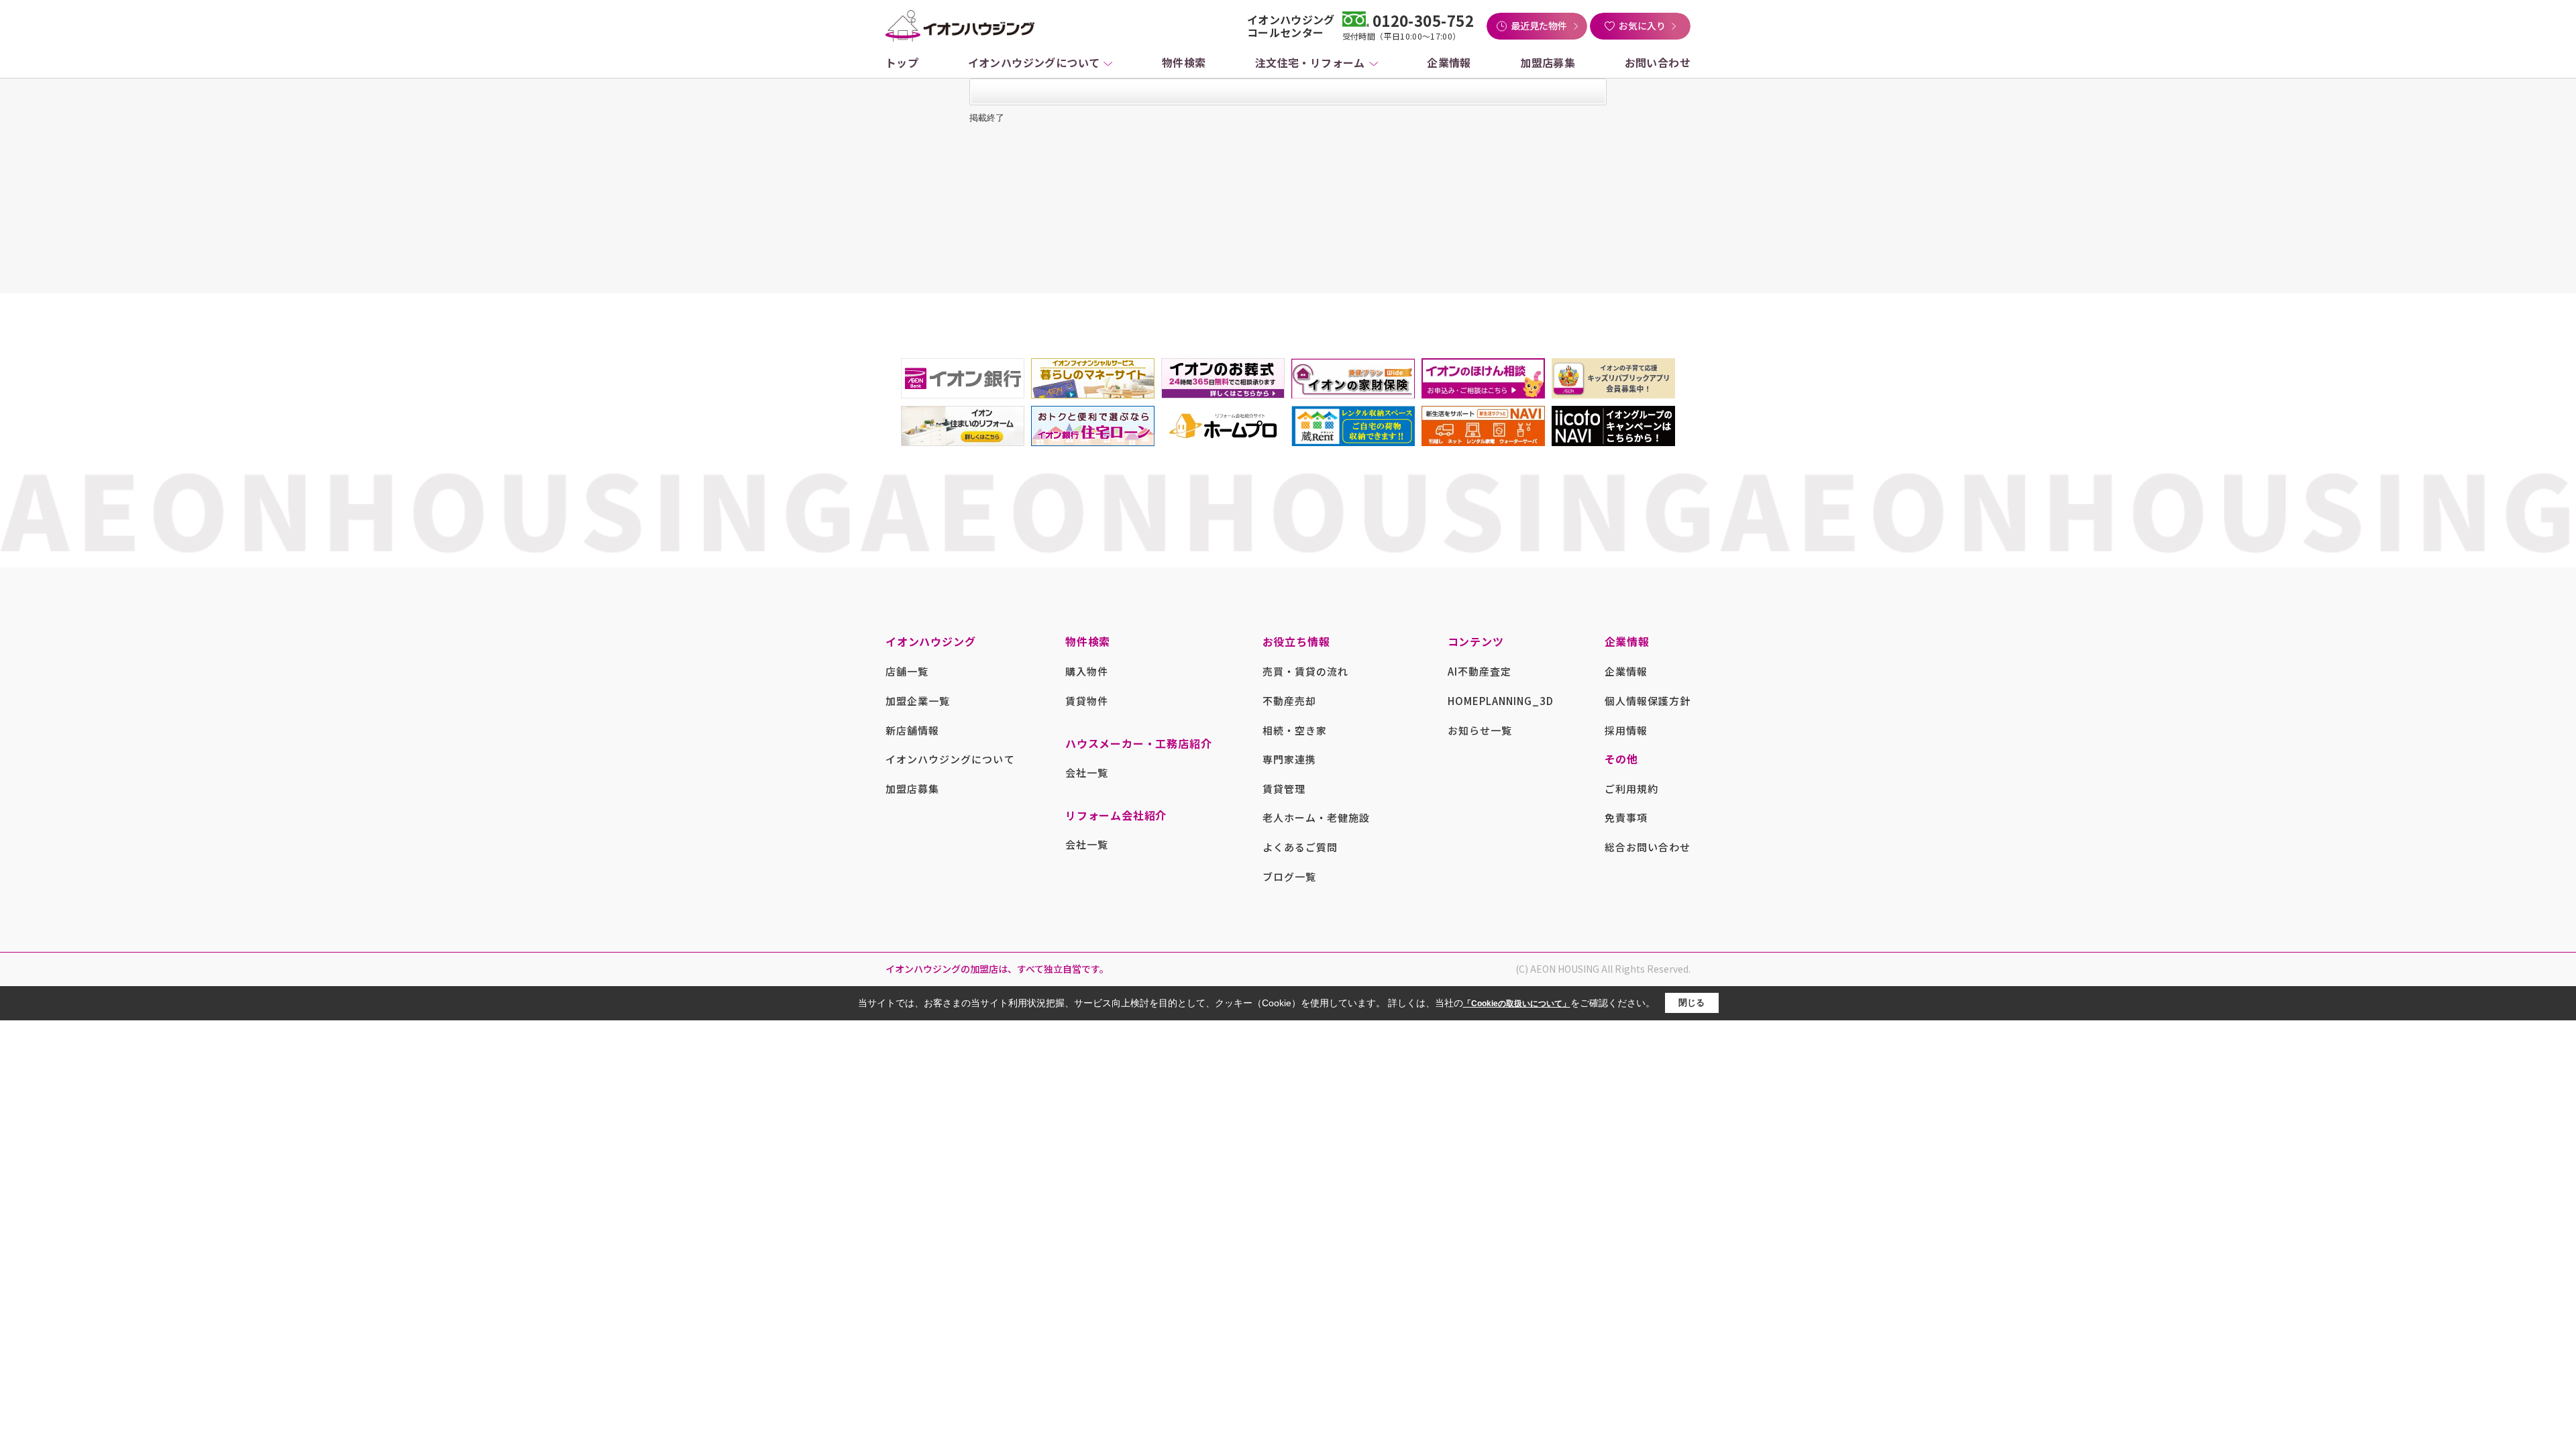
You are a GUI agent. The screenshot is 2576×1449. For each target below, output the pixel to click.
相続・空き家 (1295, 730)
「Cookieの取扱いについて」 (1517, 1004)
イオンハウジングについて (1034, 62)
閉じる (1692, 1003)
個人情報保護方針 (1648, 701)
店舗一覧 (907, 671)
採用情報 (1626, 730)
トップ (902, 62)
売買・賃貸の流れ (1305, 671)
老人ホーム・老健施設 (1317, 817)
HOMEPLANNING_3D (1501, 701)
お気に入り (1642, 25)
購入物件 (1087, 671)
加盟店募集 (1548, 62)
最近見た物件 (1539, 25)
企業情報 (1449, 62)
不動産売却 (1289, 701)
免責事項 (1626, 817)
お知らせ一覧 (1480, 730)
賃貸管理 (1284, 789)
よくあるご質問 (1300, 847)
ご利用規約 (1631, 789)
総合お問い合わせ (1648, 847)
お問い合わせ (1658, 62)
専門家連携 (1289, 759)
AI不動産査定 (1480, 671)
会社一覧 (1087, 772)
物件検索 (1184, 62)
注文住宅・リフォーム (1310, 62)
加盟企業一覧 (918, 701)
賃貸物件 (1087, 701)
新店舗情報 (912, 730)
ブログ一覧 (1289, 876)
